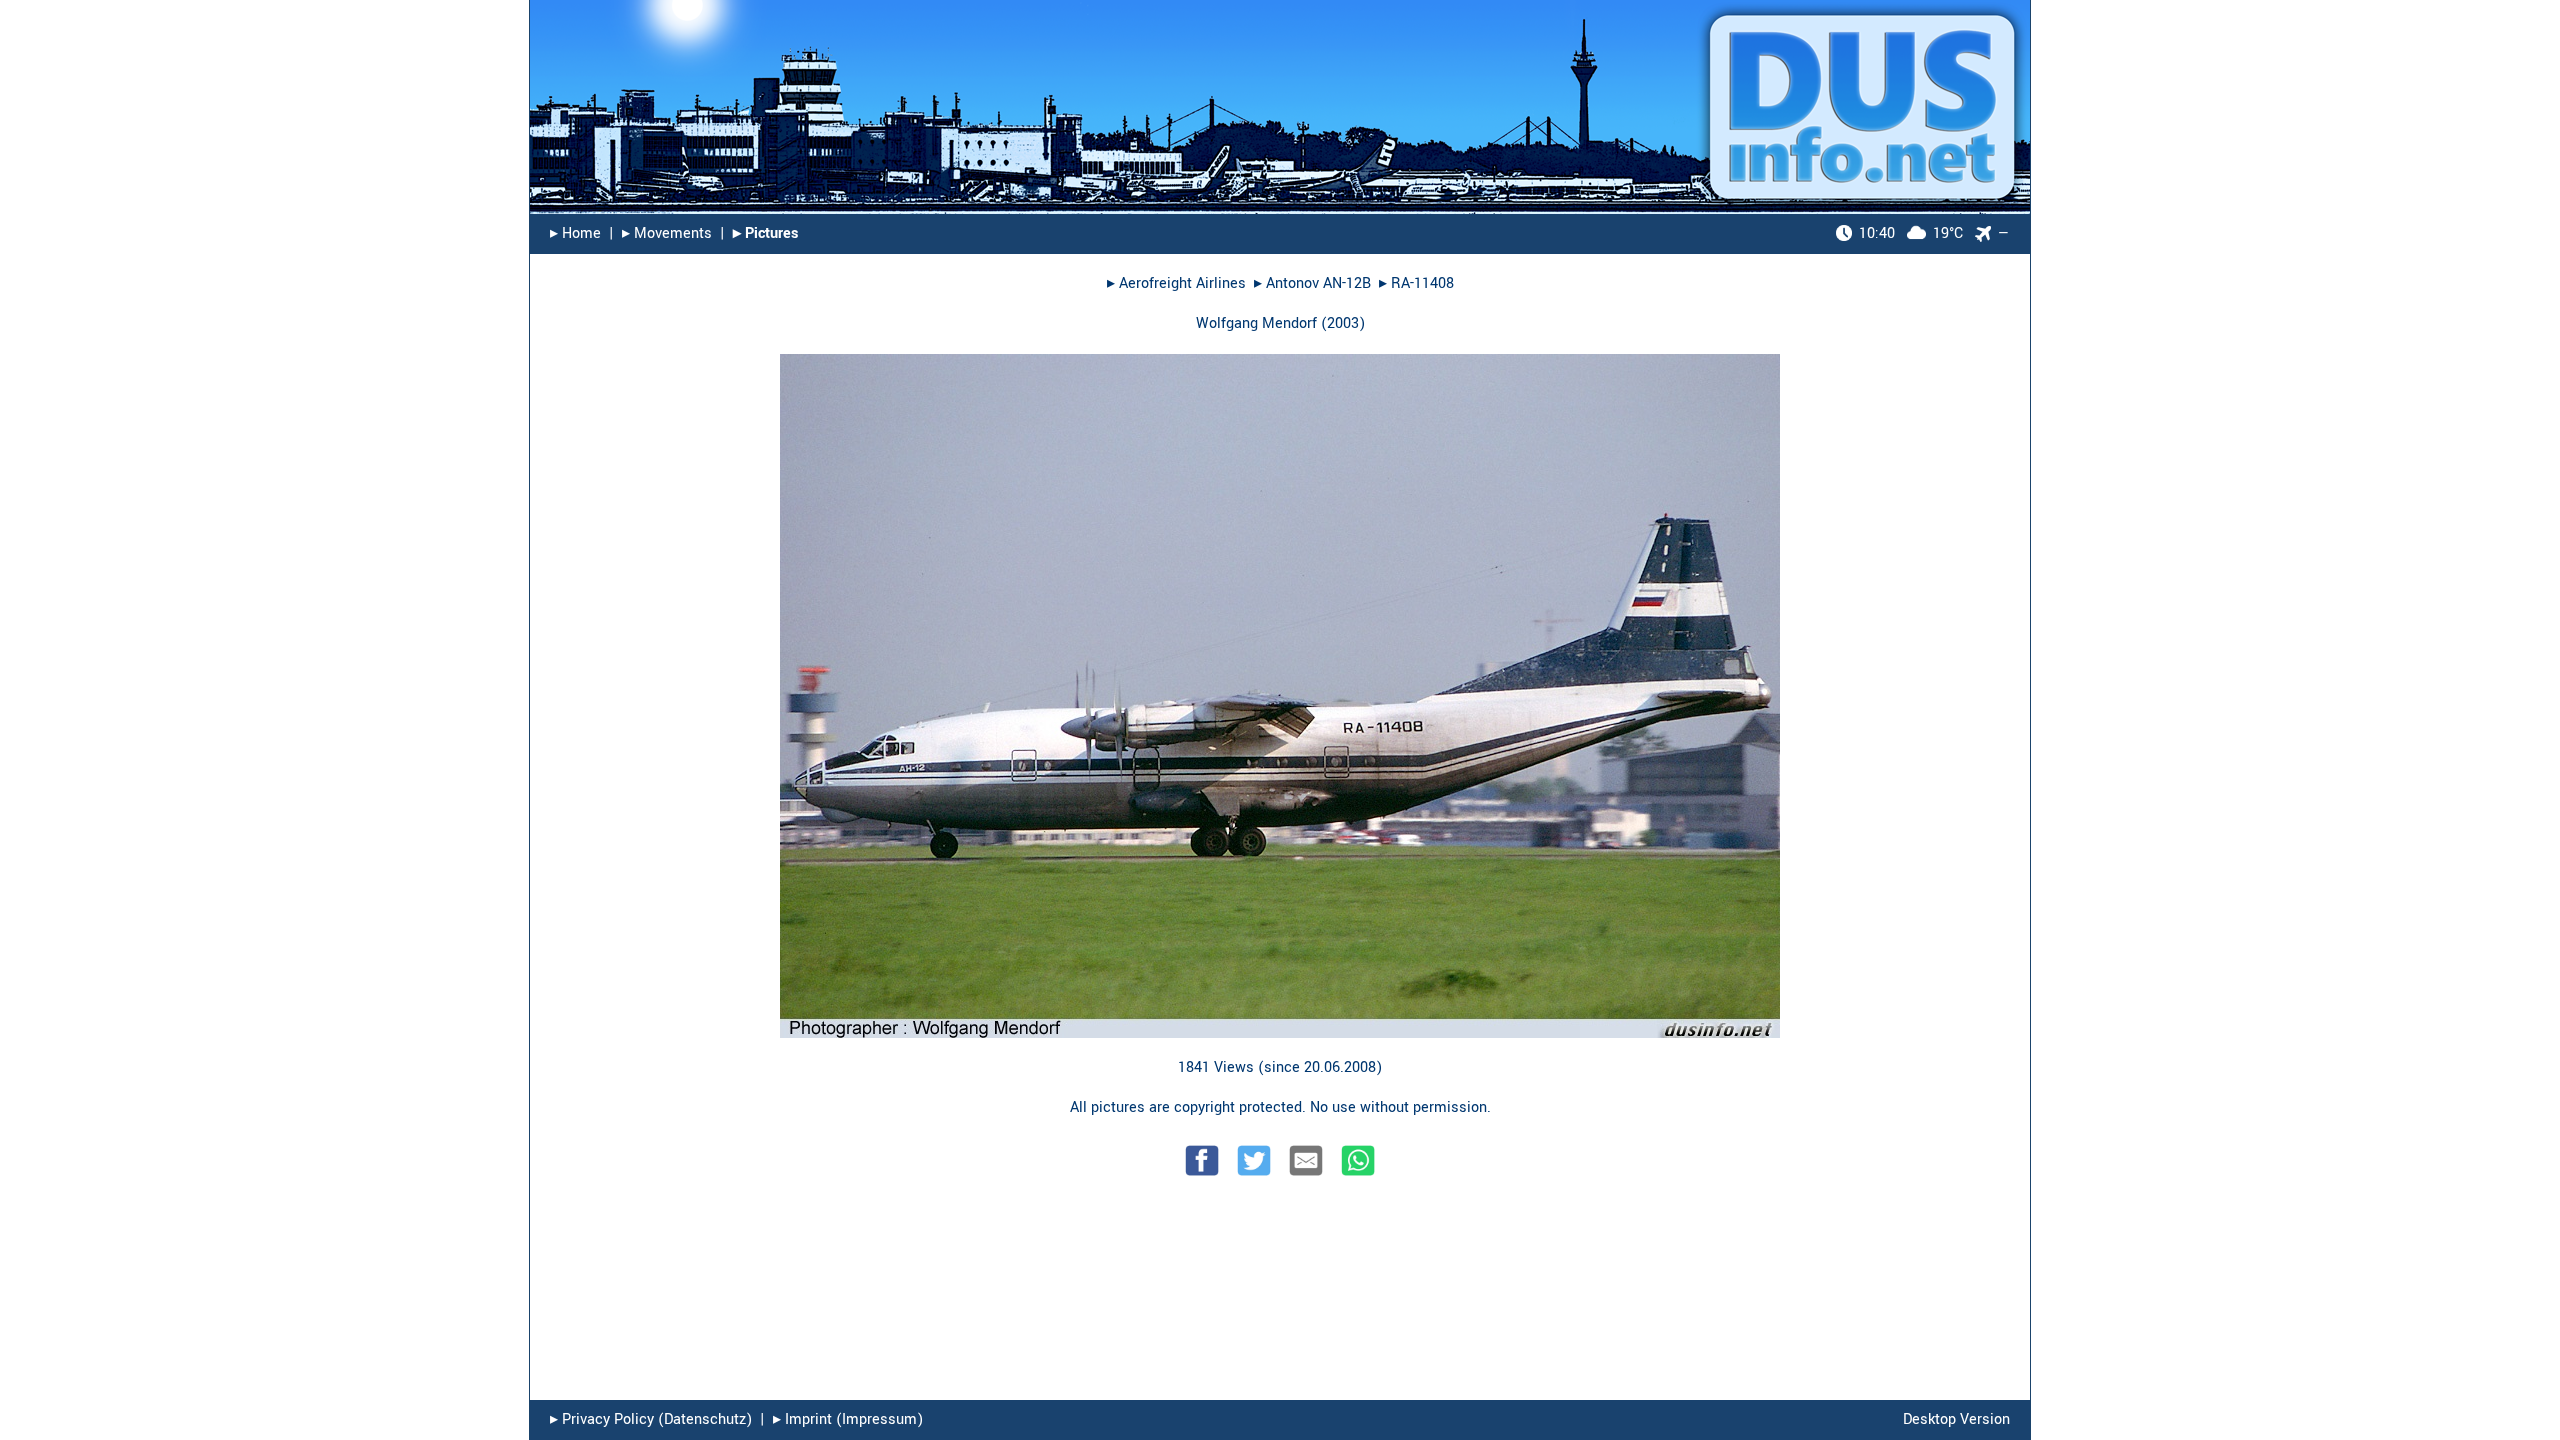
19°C (1911, 233)
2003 (1343, 323)
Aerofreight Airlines (1182, 283)
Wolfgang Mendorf (1256, 323)
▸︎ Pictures (765, 233)
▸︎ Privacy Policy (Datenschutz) (651, 1419)
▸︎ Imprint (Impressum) (848, 1419)
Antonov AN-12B (1318, 283)
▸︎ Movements (667, 233)
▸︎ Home (575, 233)
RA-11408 (1422, 283)
